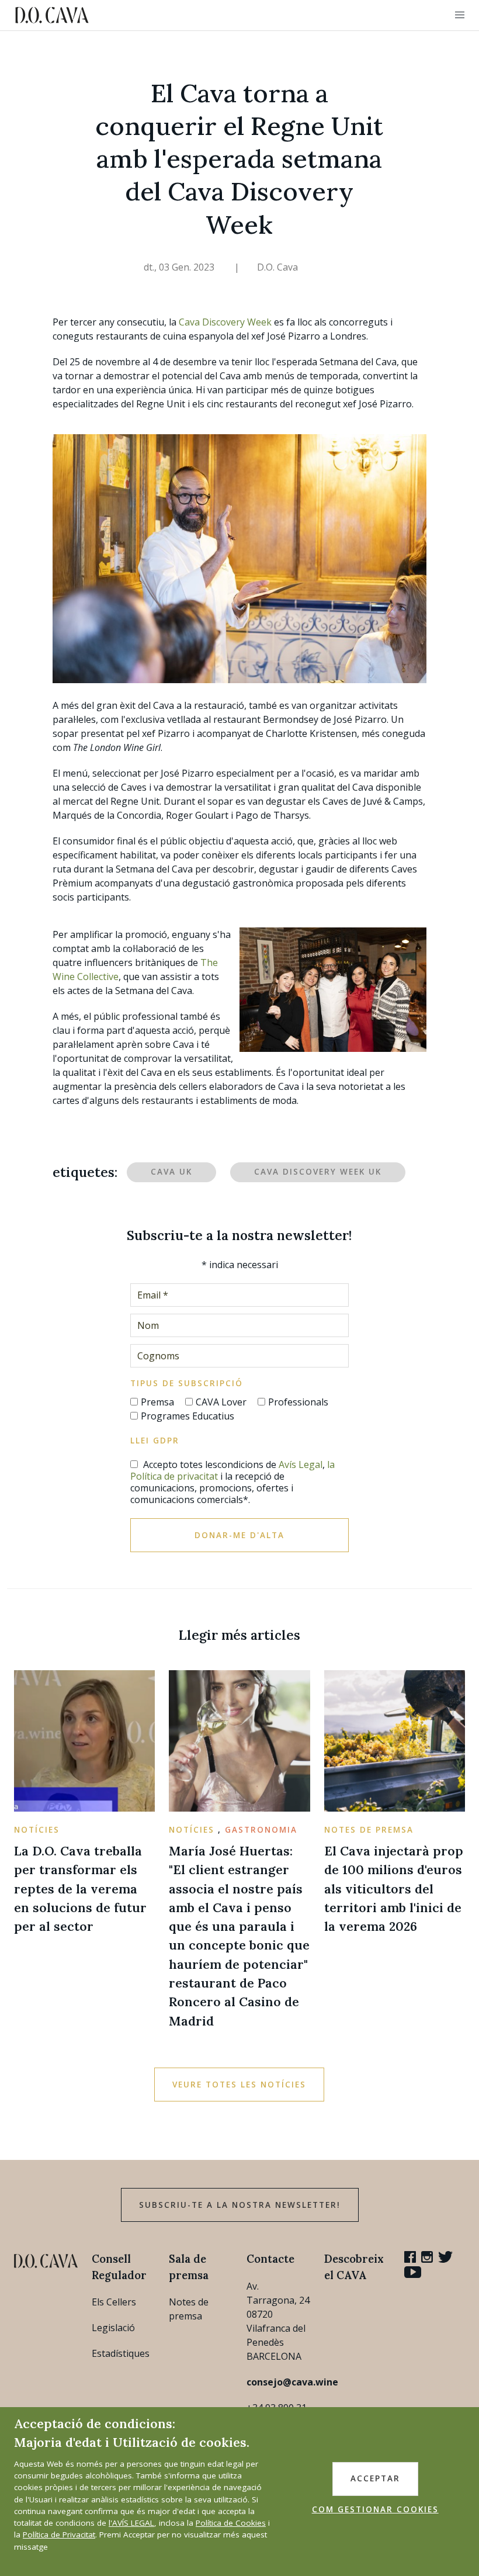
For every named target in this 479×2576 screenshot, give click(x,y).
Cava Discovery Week (225, 322)
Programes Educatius (188, 1416)
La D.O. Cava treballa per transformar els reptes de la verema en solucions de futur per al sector (80, 1888)
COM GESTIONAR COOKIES (375, 2509)
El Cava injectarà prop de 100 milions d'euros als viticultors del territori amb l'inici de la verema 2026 (394, 1888)
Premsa (157, 1402)
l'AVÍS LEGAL (131, 2523)
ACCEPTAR (375, 2478)
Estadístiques (121, 2353)
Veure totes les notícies (239, 2085)
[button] (460, 15)
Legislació (113, 2328)
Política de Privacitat (59, 2535)
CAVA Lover (221, 1402)
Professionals (298, 1402)
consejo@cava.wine (292, 2382)
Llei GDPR (155, 1441)
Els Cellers (114, 2302)
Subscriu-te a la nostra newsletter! (240, 2205)
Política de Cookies (231, 2523)
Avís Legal (301, 1464)
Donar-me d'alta (239, 1535)
